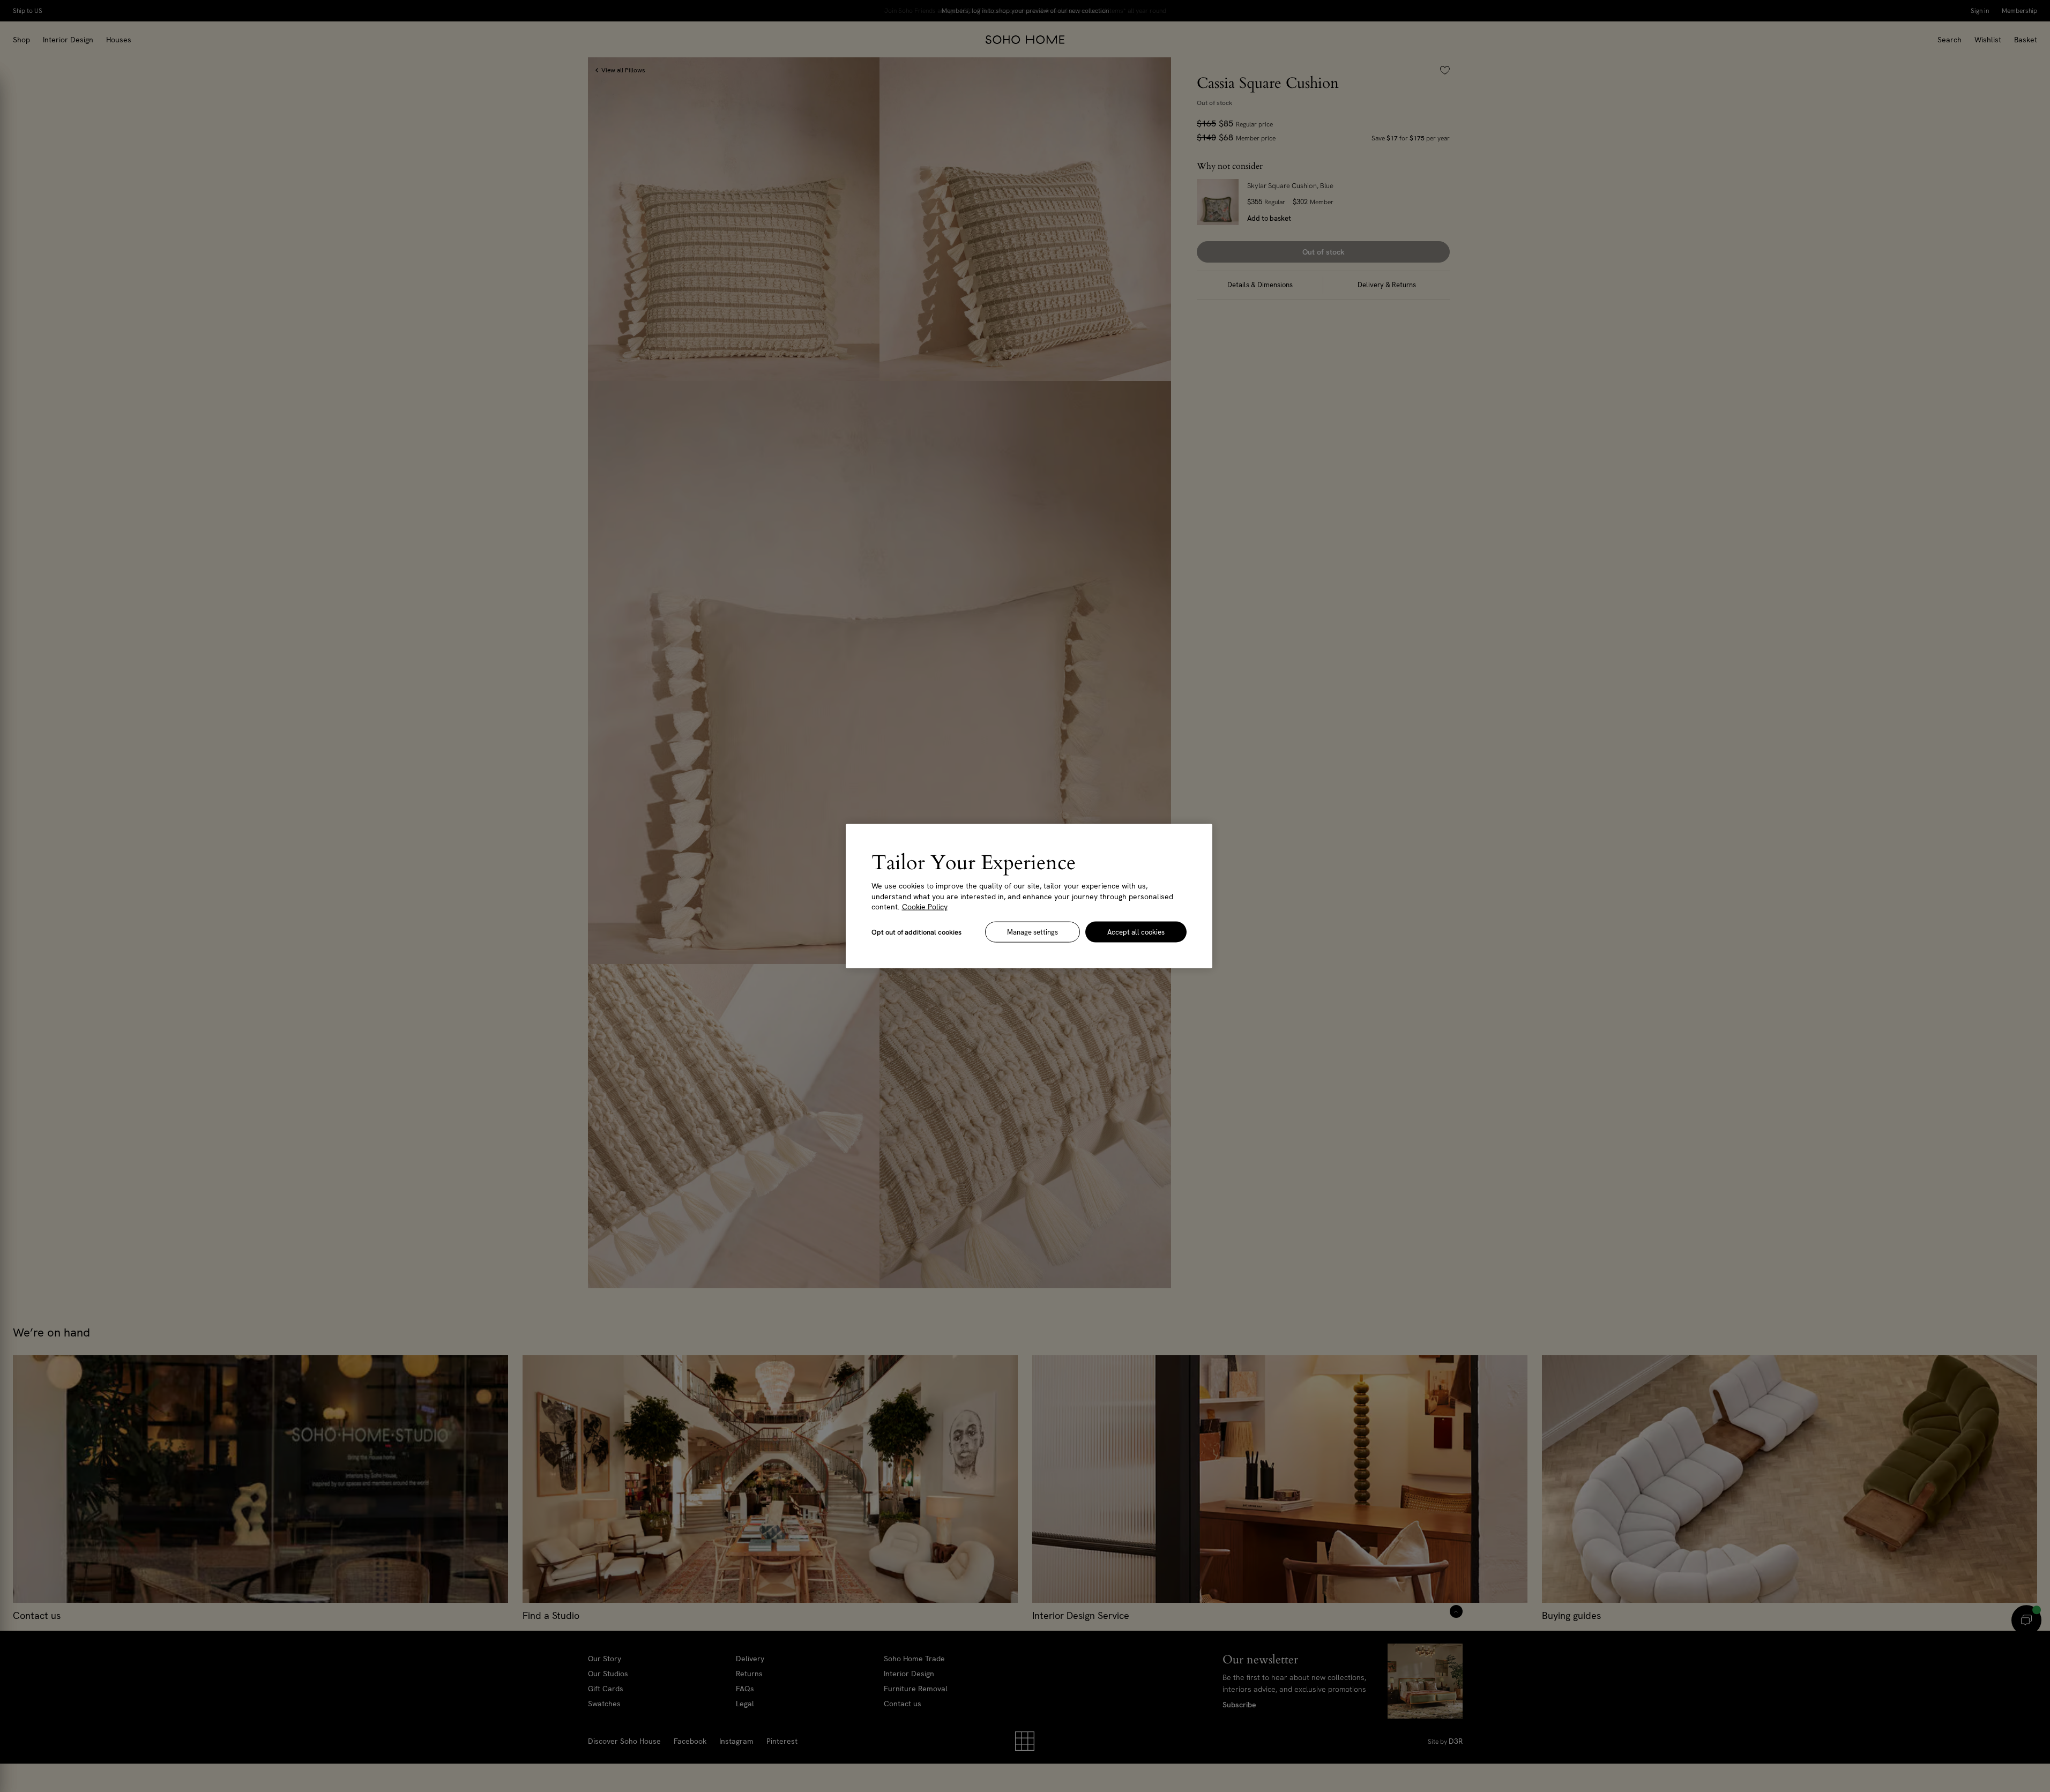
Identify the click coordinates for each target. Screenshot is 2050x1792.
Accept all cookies (1136, 932)
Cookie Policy (925, 907)
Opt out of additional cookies (916, 932)
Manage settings (1033, 932)
